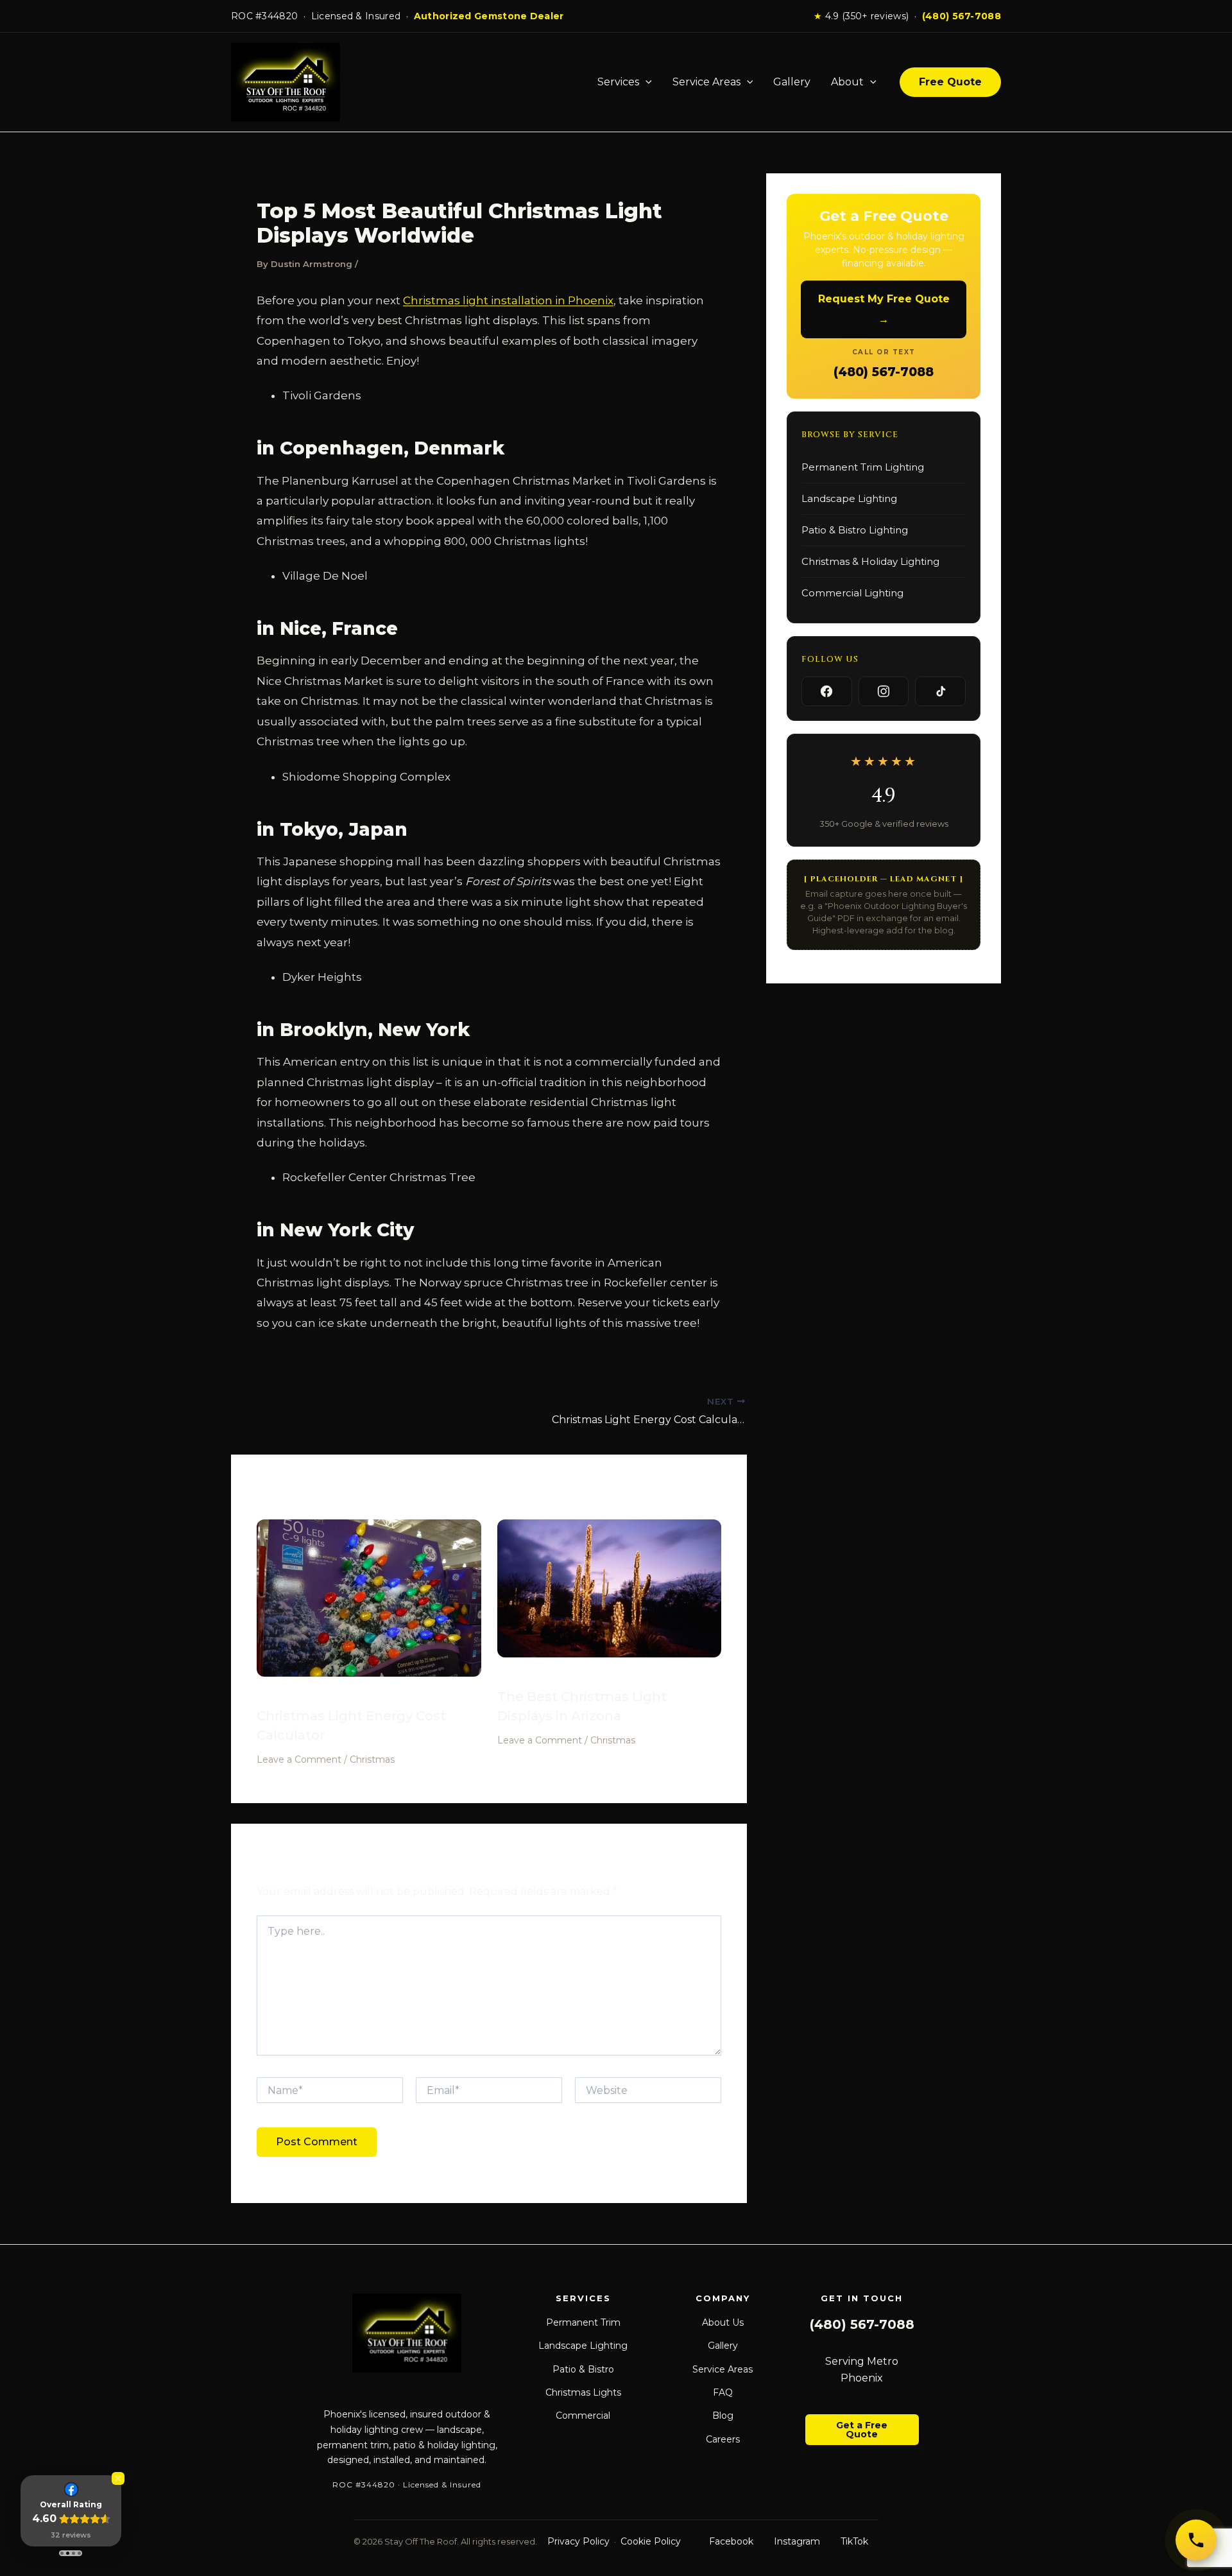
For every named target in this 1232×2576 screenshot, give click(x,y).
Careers (723, 2439)
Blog (723, 2416)
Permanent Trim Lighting (863, 467)
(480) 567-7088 (962, 16)
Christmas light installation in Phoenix (508, 300)
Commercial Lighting (852, 593)
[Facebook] (827, 691)
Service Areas (706, 82)
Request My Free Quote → (884, 309)
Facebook (731, 2541)
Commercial (583, 2416)
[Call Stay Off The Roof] (1196, 2540)
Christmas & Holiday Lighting (870, 561)
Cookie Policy (651, 2541)
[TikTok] (940, 691)
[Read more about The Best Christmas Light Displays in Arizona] (610, 1597)
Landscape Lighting (849, 498)
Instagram (797, 2541)
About (847, 82)
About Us (723, 2322)
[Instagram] (884, 691)
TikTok (854, 2541)
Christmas (372, 1759)
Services (618, 82)
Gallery (792, 82)
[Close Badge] (118, 2478)
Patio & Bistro (583, 2369)
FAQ (723, 2392)
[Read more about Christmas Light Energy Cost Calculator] (369, 1607)
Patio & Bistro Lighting (855, 530)
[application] (646, 82)
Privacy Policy (578, 2541)
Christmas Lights (583, 2392)
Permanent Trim (583, 2322)
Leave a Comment (299, 1759)
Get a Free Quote (862, 2430)
